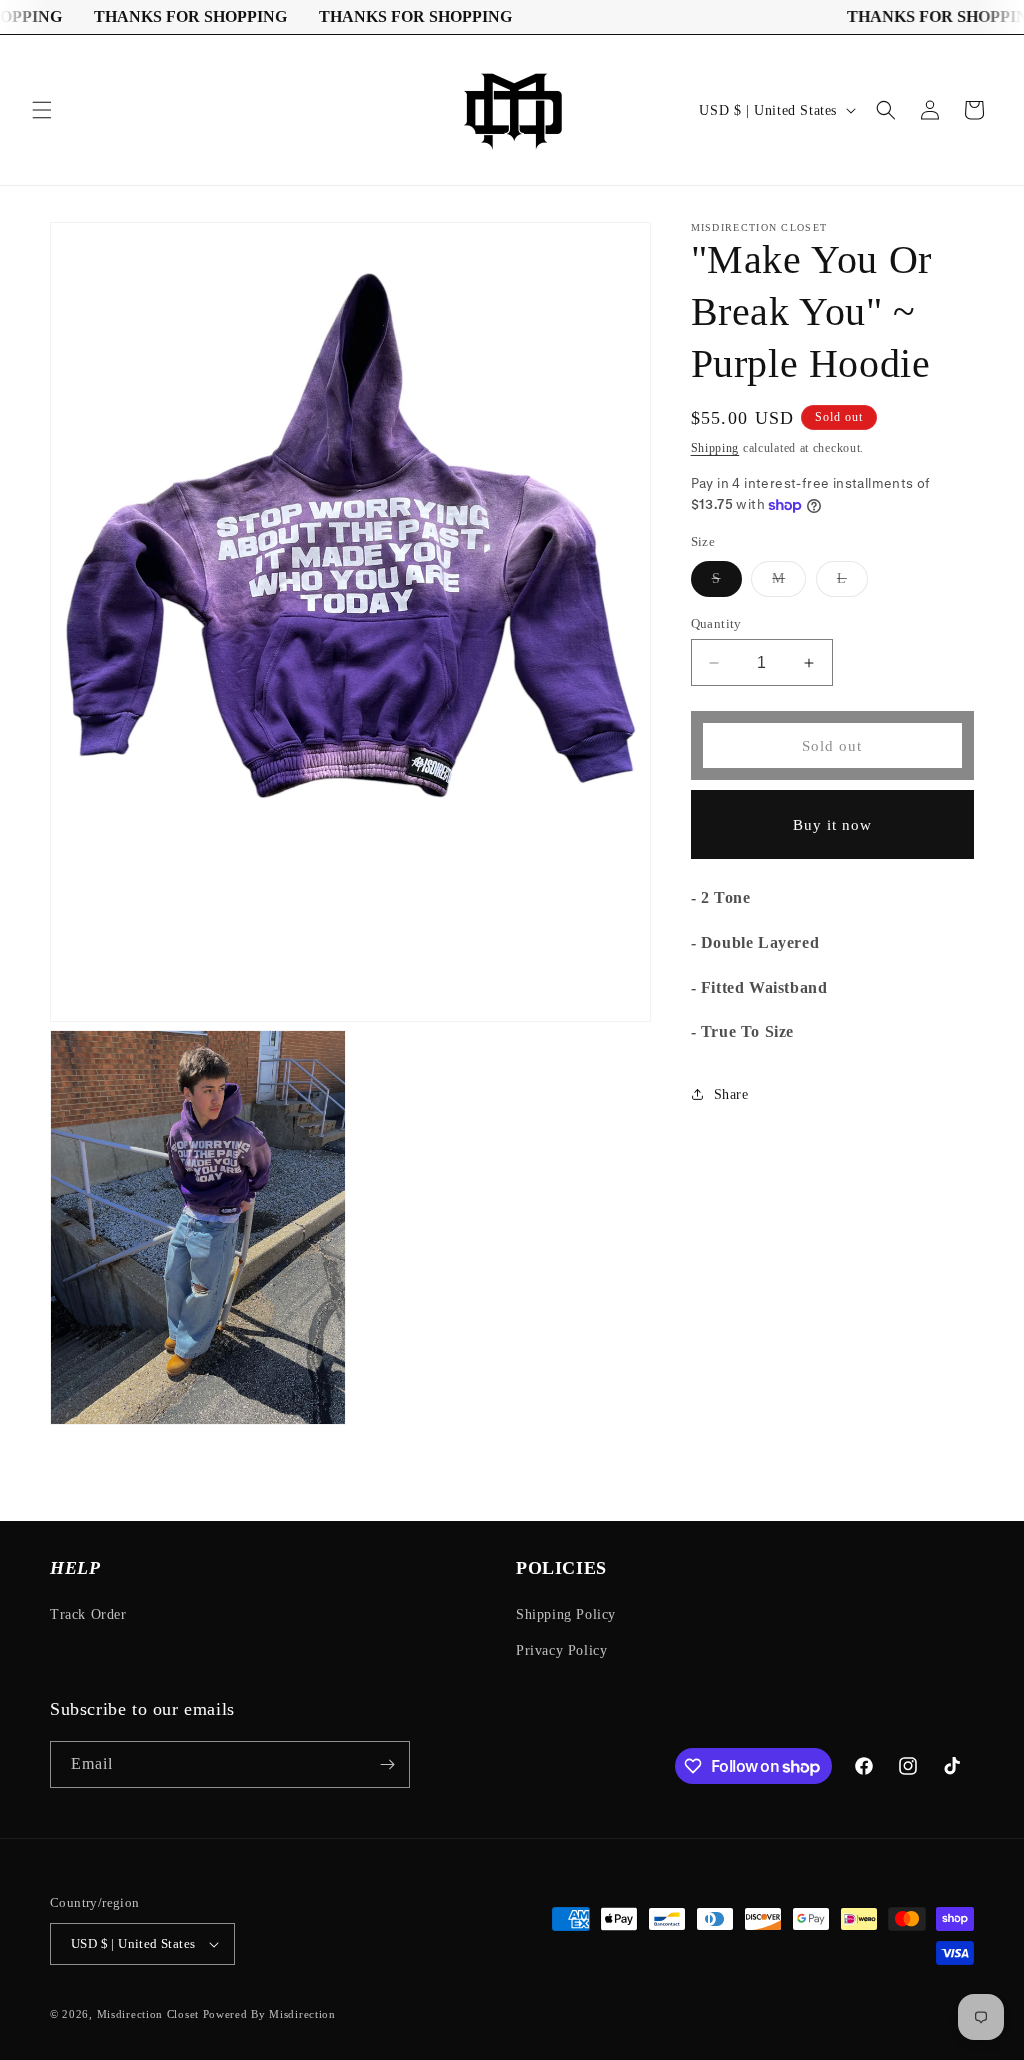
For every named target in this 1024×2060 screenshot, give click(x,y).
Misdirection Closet (150, 2014)
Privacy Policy (561, 1650)
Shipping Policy (566, 1614)
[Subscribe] (387, 1764)
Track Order (88, 1614)
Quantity (716, 623)
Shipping (715, 448)
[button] (42, 110)
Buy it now (832, 825)
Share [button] (731, 1094)
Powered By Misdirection (269, 2014)
